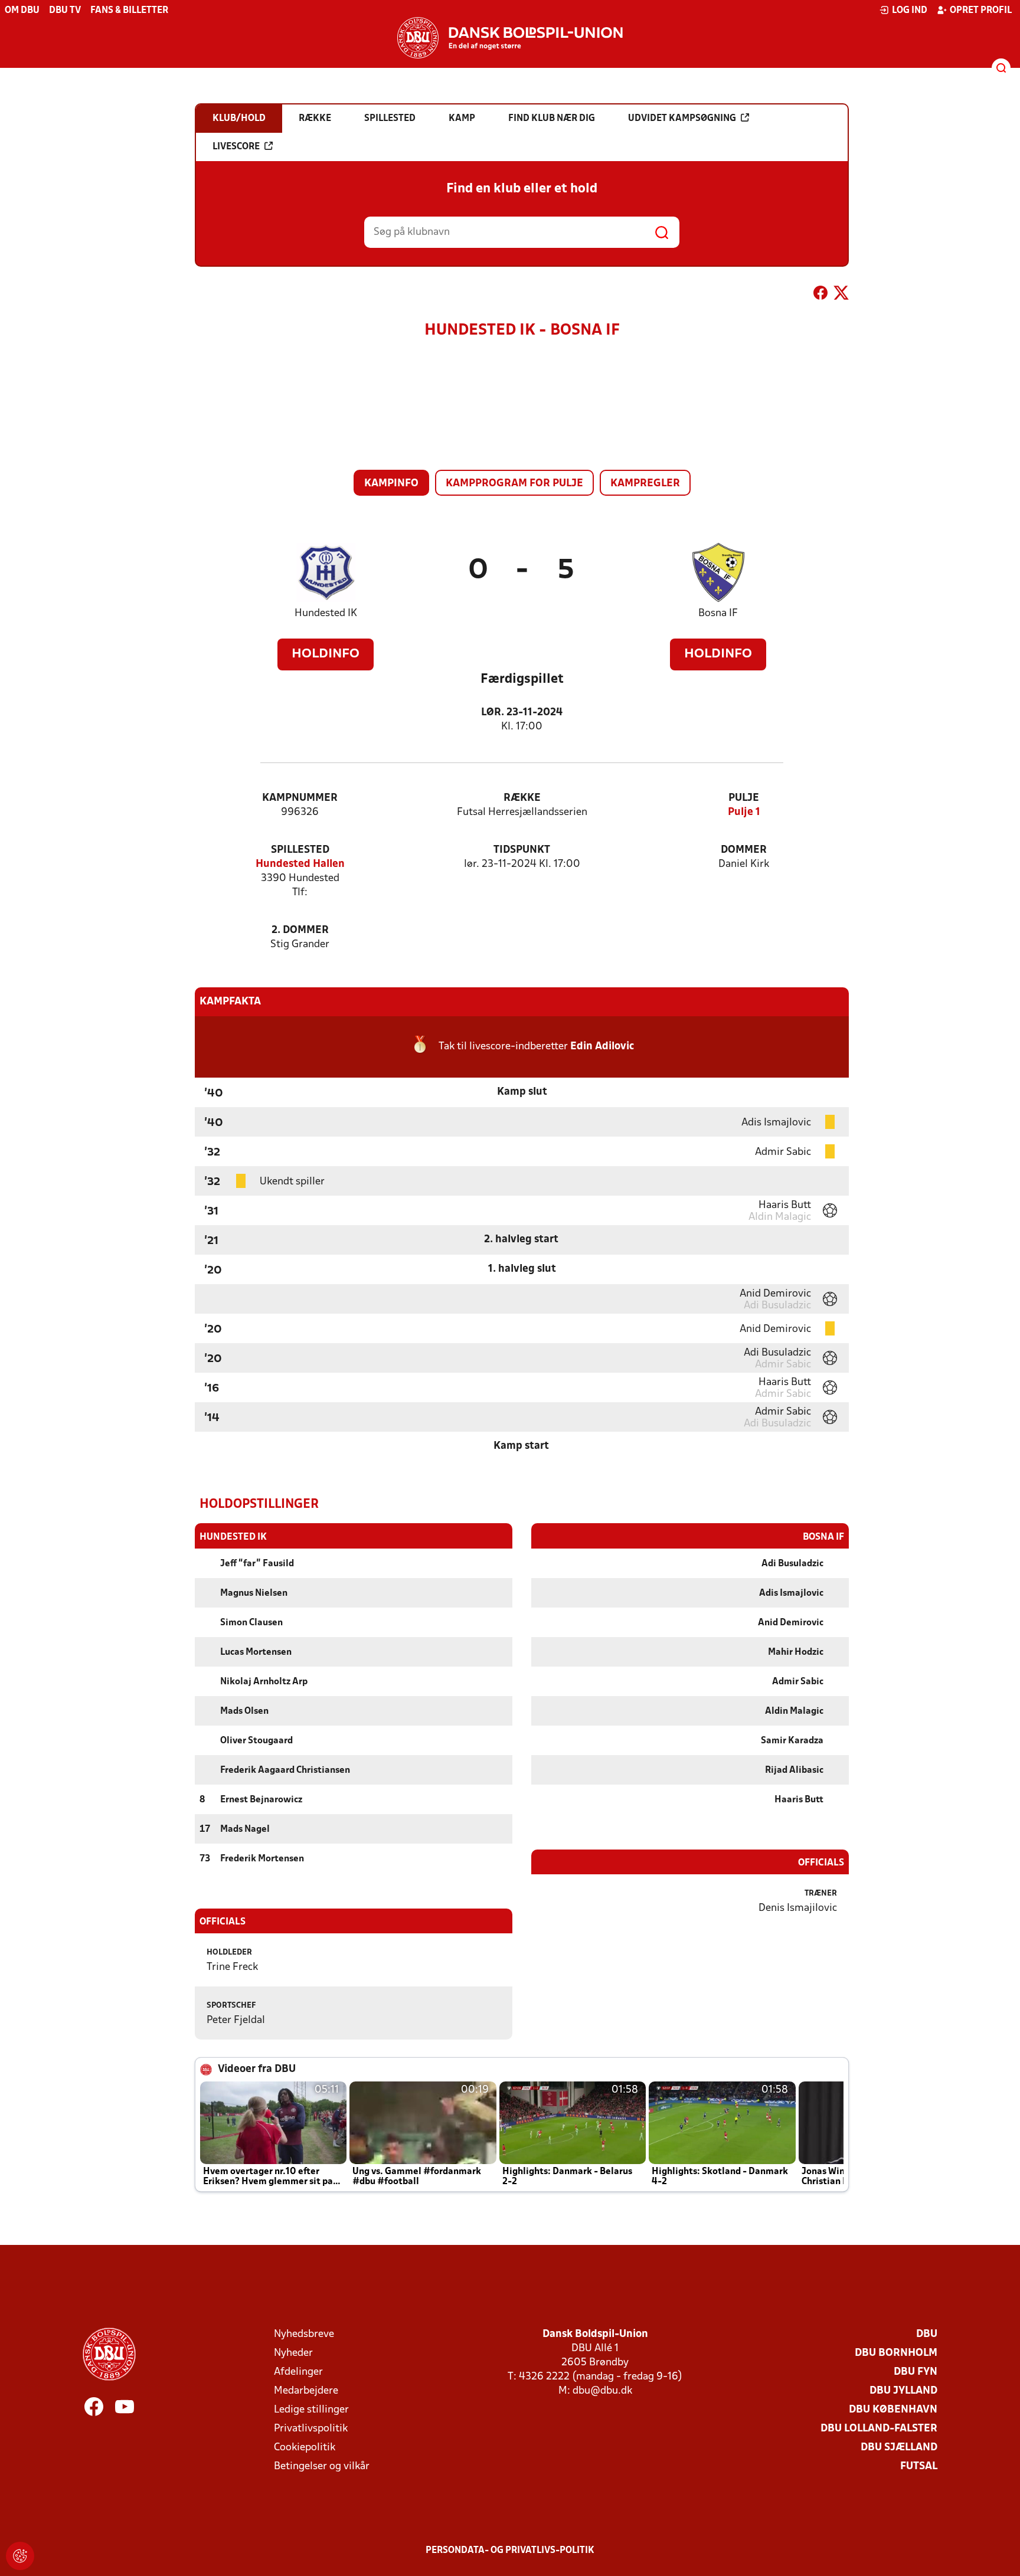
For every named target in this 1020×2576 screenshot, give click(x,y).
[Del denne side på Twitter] (841, 295)
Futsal (919, 2467)
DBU (927, 2334)
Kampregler (645, 484)
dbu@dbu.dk (602, 2391)
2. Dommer (300, 930)
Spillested (300, 850)
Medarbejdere (306, 2391)
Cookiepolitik (305, 2448)
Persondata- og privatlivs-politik (510, 2551)
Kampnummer (300, 798)
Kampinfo (391, 484)
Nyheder (293, 2353)
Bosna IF (718, 613)
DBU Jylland (903, 2391)
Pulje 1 (744, 812)
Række (522, 798)
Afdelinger (298, 2372)
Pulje (744, 798)
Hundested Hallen (300, 864)
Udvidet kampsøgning (682, 119)
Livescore (236, 147)
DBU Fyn (916, 2372)
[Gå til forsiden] (510, 38)
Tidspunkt (522, 850)
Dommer (744, 850)
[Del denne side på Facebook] (820, 295)
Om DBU (22, 11)
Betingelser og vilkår (322, 2467)
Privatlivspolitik (311, 2429)
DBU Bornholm (896, 2353)
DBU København (893, 2410)
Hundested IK (326, 613)
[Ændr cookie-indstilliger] (20, 2556)
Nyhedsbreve (304, 2334)
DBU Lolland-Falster (879, 2429)
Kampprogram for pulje (514, 484)
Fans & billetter (129, 11)
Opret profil (981, 11)
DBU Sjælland (899, 2448)
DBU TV (65, 11)
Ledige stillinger (311, 2410)
